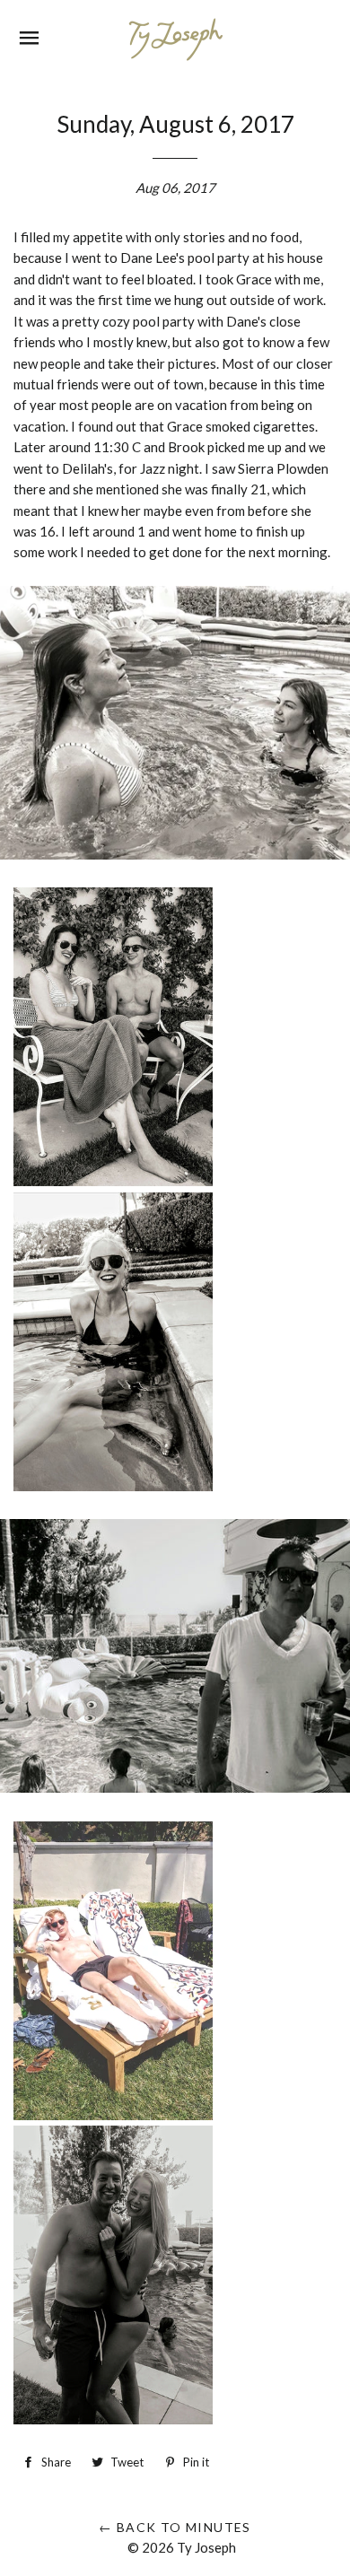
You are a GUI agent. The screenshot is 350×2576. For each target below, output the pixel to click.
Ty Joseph (206, 2547)
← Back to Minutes (175, 2527)
